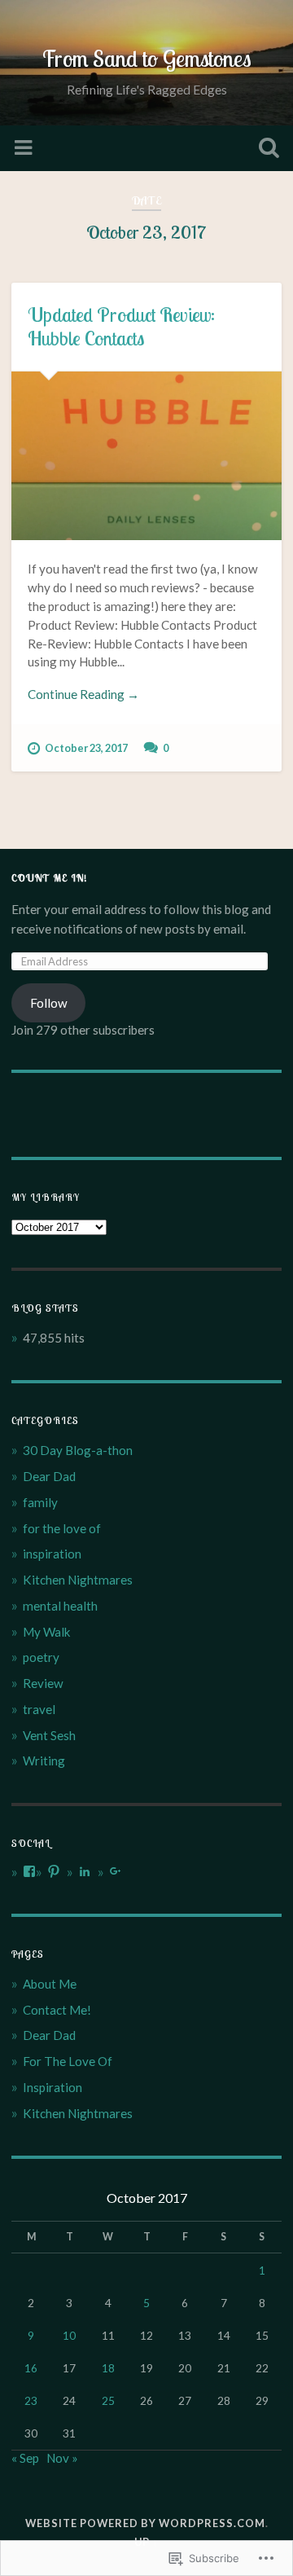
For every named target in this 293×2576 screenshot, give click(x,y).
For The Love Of (68, 2061)
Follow (49, 1003)
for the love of (62, 1528)
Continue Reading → (83, 694)
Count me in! (49, 878)
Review (43, 1683)
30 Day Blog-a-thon (78, 1450)
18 (108, 2368)
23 (31, 2400)
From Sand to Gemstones (147, 58)
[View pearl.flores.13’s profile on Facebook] (29, 1871)
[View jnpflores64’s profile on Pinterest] (54, 1871)
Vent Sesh (49, 1735)
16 (31, 2368)
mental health (60, 1606)
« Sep (25, 2458)
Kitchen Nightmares (78, 1580)
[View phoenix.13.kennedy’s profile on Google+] (116, 1871)
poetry (41, 1657)
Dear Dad (49, 1476)
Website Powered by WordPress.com (145, 2523)
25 (108, 2400)
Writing (44, 1761)
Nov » (62, 2458)
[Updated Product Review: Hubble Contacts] (146, 456)
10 (69, 2335)
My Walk (47, 1632)
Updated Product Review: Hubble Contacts (121, 326)
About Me (50, 1984)
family (40, 1502)
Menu (25, 148)
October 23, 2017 (86, 748)
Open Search (265, 149)
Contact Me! (57, 2010)
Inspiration (52, 2087)
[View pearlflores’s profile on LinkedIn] (85, 1871)
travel (39, 1709)
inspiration (52, 1554)
